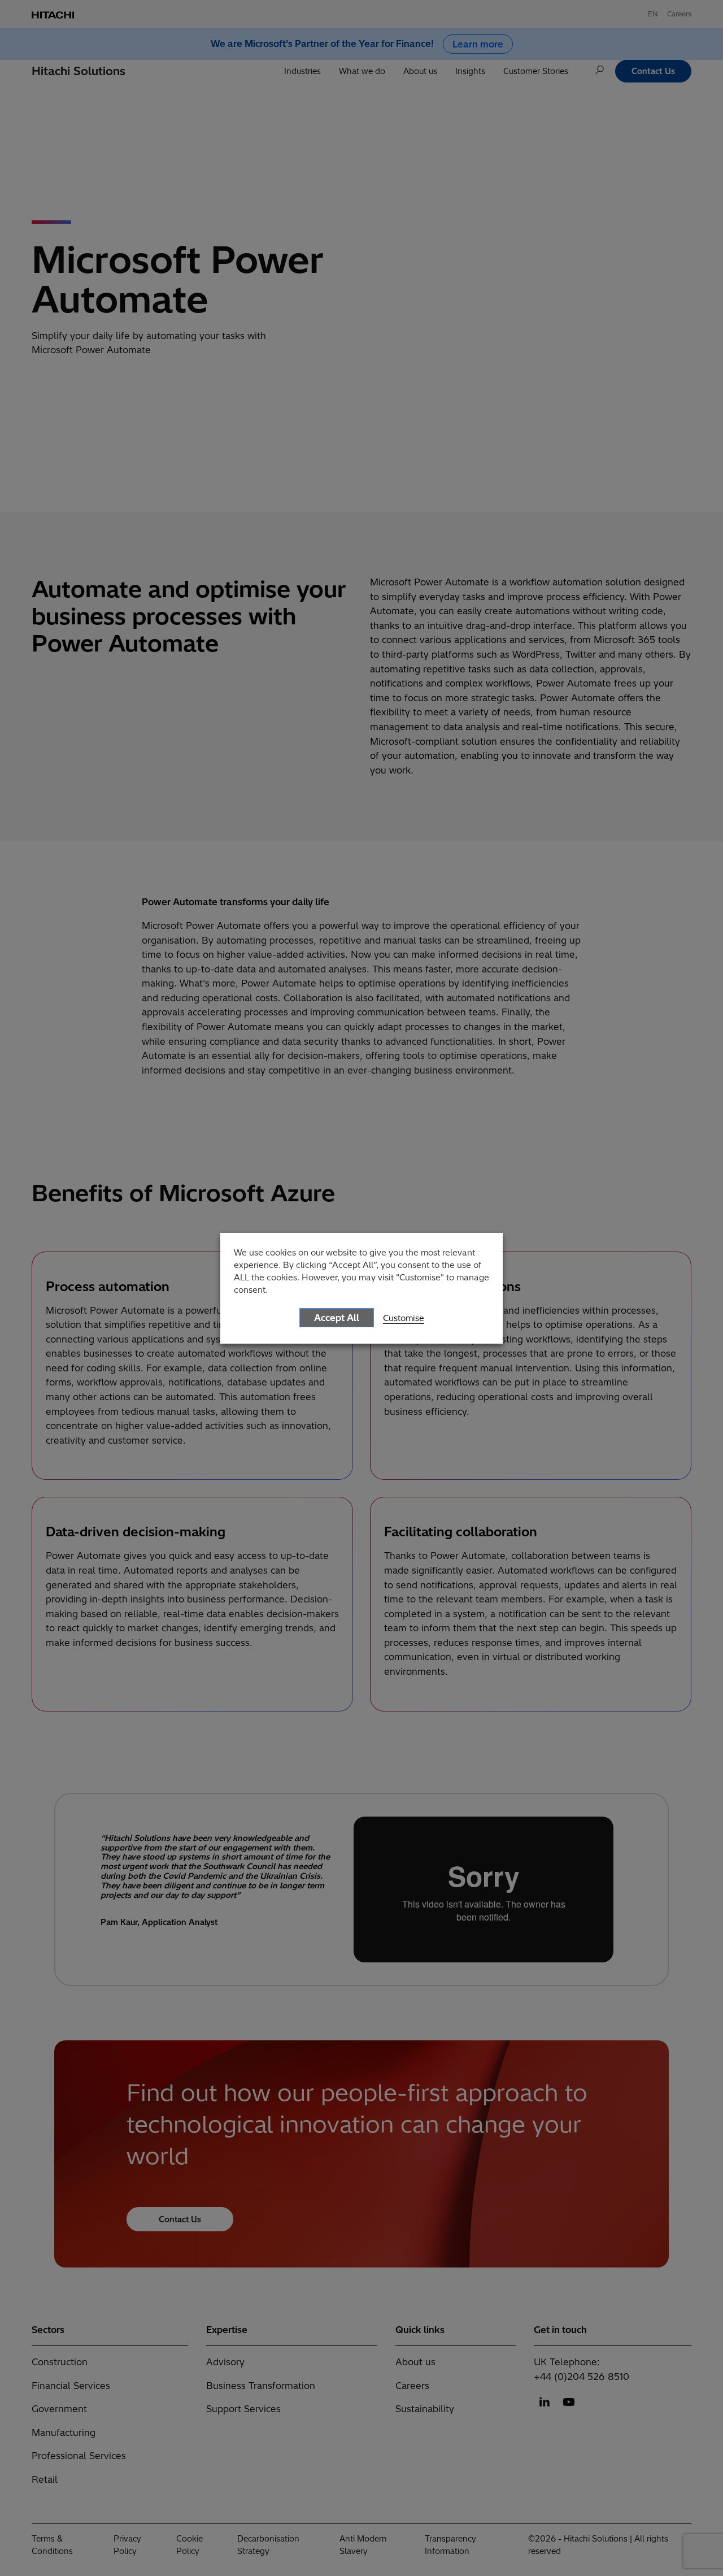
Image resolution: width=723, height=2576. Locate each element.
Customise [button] (404, 1318)
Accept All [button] (337, 1318)
